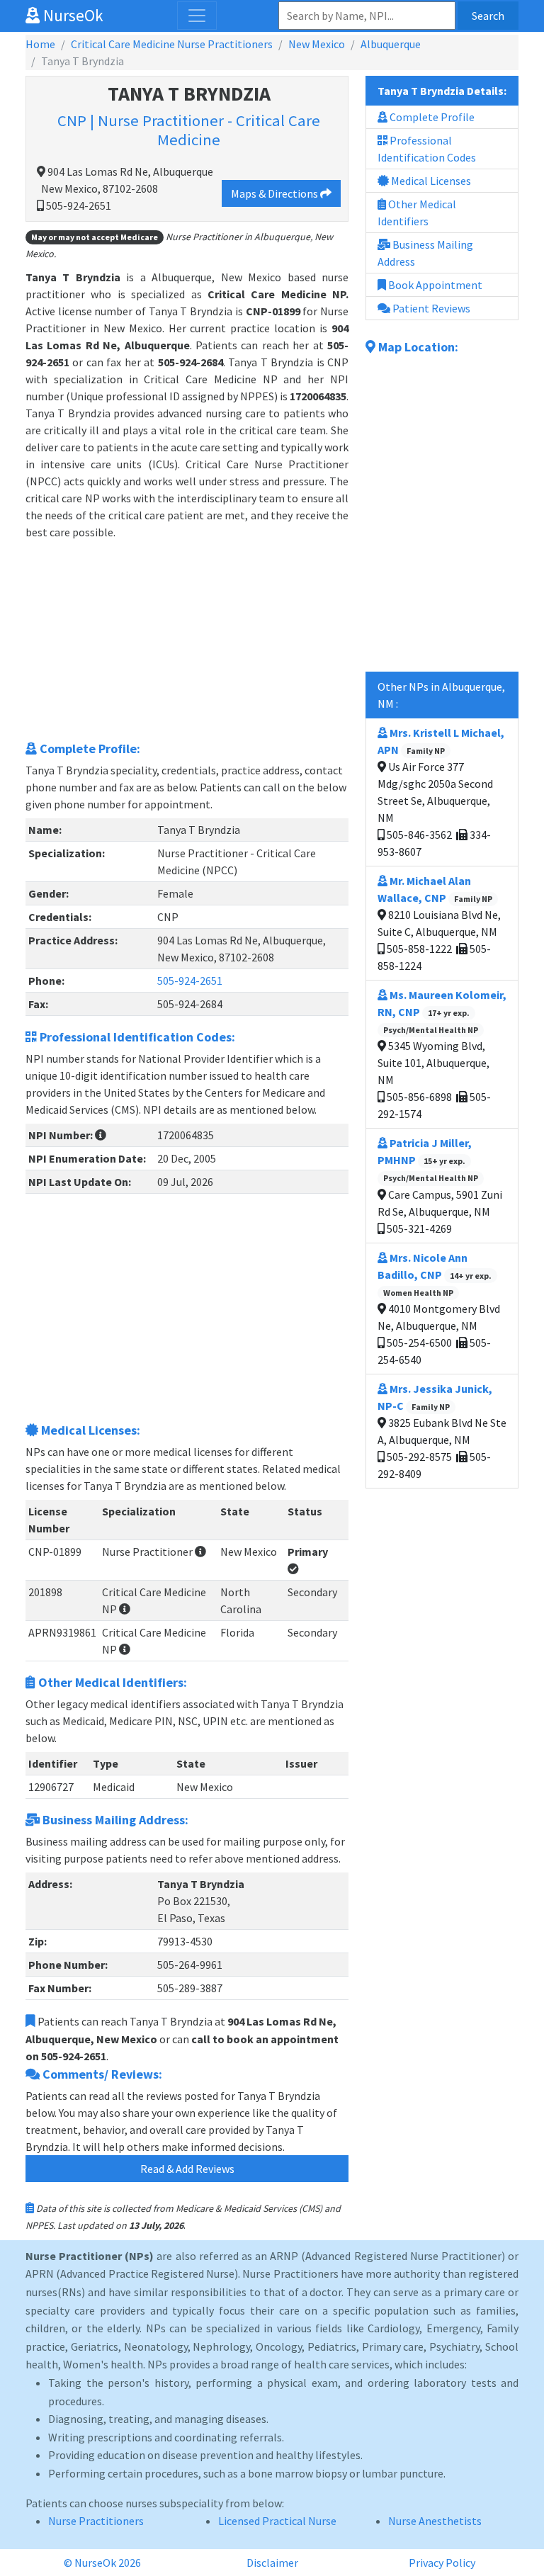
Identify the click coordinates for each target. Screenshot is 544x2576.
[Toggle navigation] (197, 16)
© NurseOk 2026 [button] (102, 2563)
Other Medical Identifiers (417, 213)
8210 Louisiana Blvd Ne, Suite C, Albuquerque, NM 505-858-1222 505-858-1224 (439, 923)
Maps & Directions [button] (276, 193)
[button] (101, 1135)
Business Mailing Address (425, 253)
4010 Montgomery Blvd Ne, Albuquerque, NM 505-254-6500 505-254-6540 (439, 1309)
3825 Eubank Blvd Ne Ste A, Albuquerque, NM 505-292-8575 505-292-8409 (442, 1431)
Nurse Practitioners (96, 2521)
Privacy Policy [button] (442, 2563)
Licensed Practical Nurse (277, 2521)
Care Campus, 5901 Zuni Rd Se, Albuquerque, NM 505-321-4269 (440, 1185)
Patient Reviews (430, 308)
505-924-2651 (190, 981)
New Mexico (317, 44)
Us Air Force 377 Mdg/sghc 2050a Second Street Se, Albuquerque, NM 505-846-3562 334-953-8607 (441, 792)
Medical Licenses (430, 181)
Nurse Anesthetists (435, 2521)
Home (40, 44)
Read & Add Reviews (187, 2169)
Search (488, 16)
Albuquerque (391, 44)
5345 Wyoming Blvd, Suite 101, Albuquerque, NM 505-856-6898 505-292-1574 (442, 1054)
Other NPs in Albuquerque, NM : (441, 695)
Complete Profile (431, 117)
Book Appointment (434, 285)
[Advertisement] (187, 640)
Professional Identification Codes (427, 149)
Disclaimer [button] (272, 2563)
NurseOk (72, 15)
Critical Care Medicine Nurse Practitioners (172, 44)
